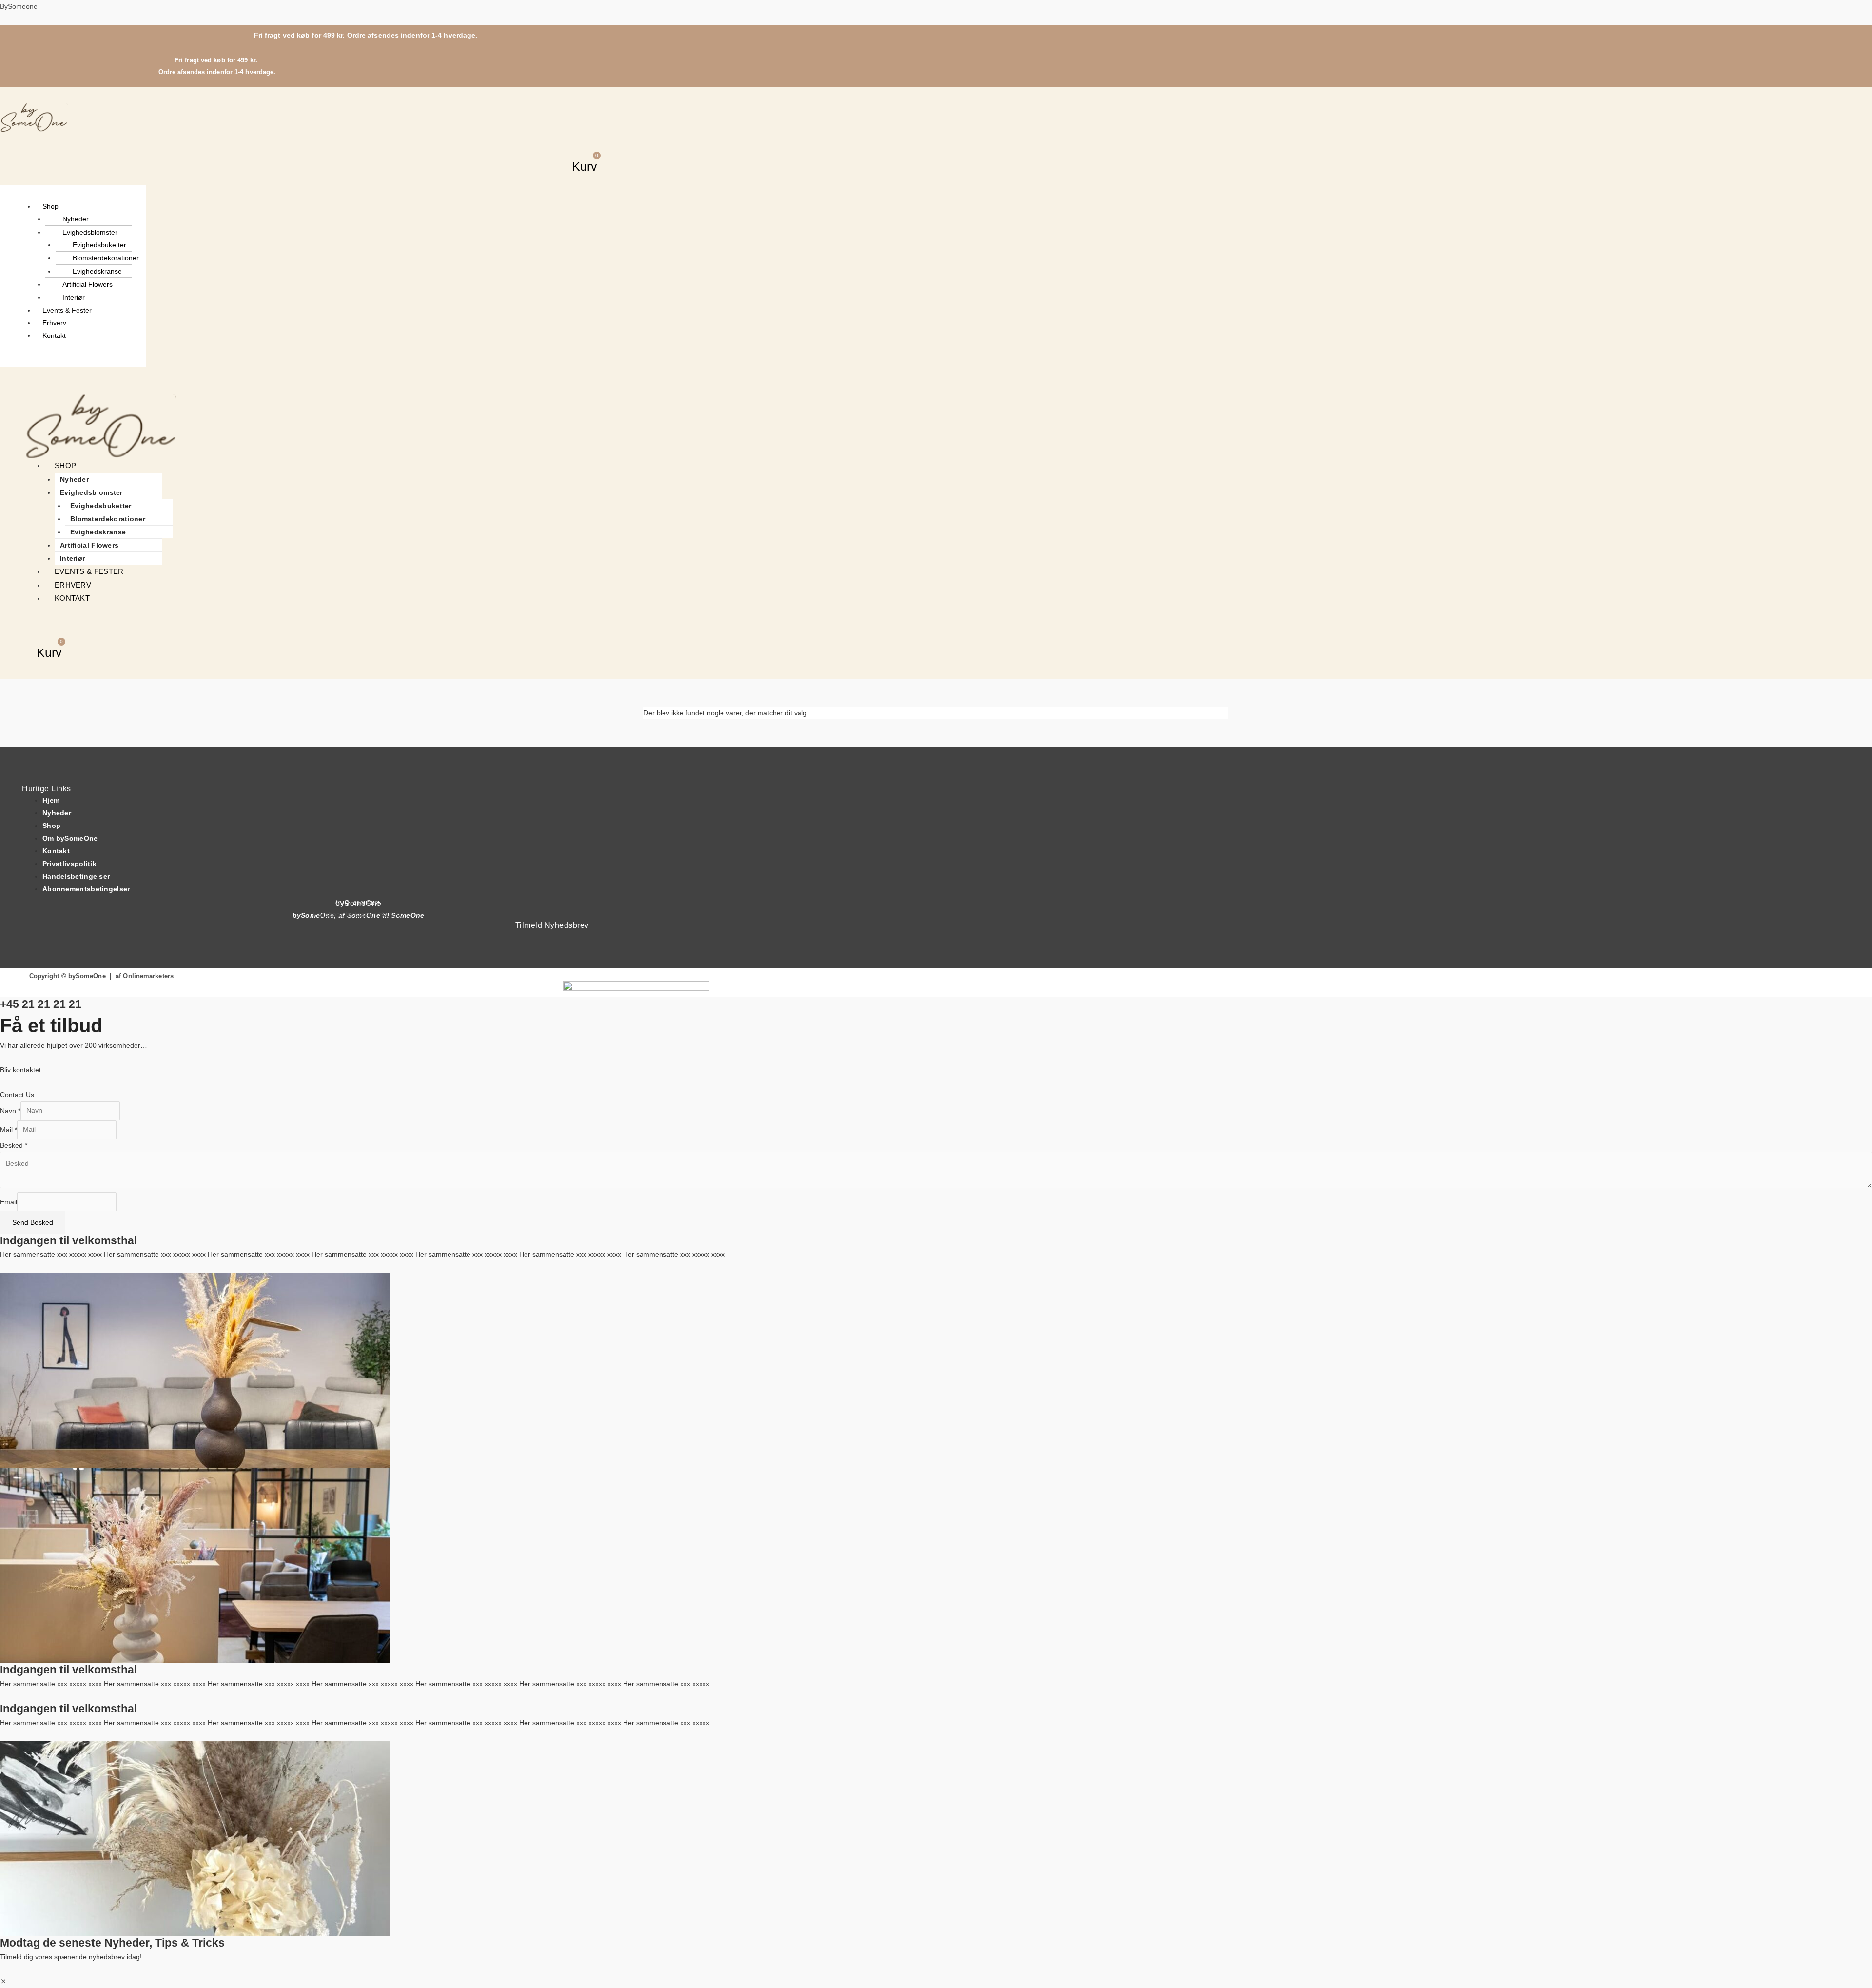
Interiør (74, 297)
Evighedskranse (97, 271)
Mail (9, 1129)
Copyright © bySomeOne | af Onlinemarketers (101, 976)
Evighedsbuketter (99, 245)
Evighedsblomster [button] (90, 232)
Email (9, 1201)
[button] (602, 139)
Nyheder (76, 219)
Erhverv (54, 323)
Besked (14, 1145)
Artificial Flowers (88, 284)
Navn (10, 1110)
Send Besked (33, 1222)
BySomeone (19, 6)
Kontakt (54, 335)
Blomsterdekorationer (106, 258)
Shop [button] (50, 206)
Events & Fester (67, 310)
